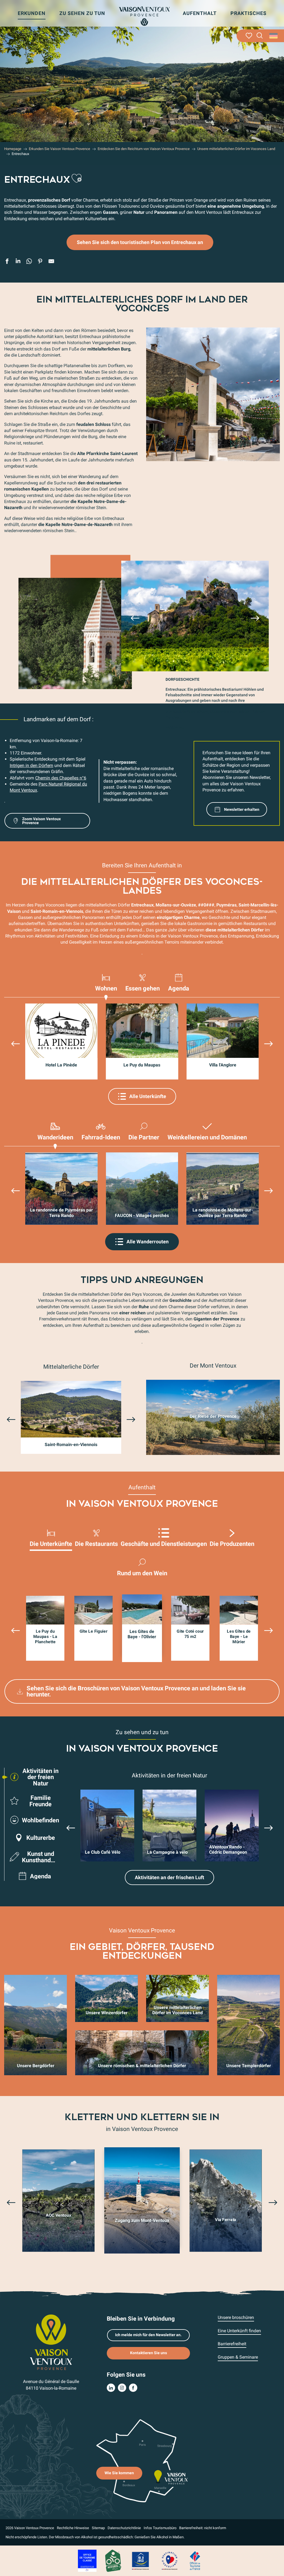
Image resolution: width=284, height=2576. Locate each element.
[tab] (106, 985)
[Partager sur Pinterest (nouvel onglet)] (40, 262)
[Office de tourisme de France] (195, 2560)
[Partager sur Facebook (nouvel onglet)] (7, 262)
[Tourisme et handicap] (141, 2560)
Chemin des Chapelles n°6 (61, 778)
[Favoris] (249, 36)
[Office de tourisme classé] (87, 2560)
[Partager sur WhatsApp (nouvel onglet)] (29, 262)
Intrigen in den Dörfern (31, 765)
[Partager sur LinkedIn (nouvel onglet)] (18, 262)
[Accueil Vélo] (113, 2560)
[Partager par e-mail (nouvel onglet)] (51, 262)
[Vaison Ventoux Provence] (144, 16)
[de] (274, 36)
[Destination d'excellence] (169, 2560)
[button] (260, 36)
